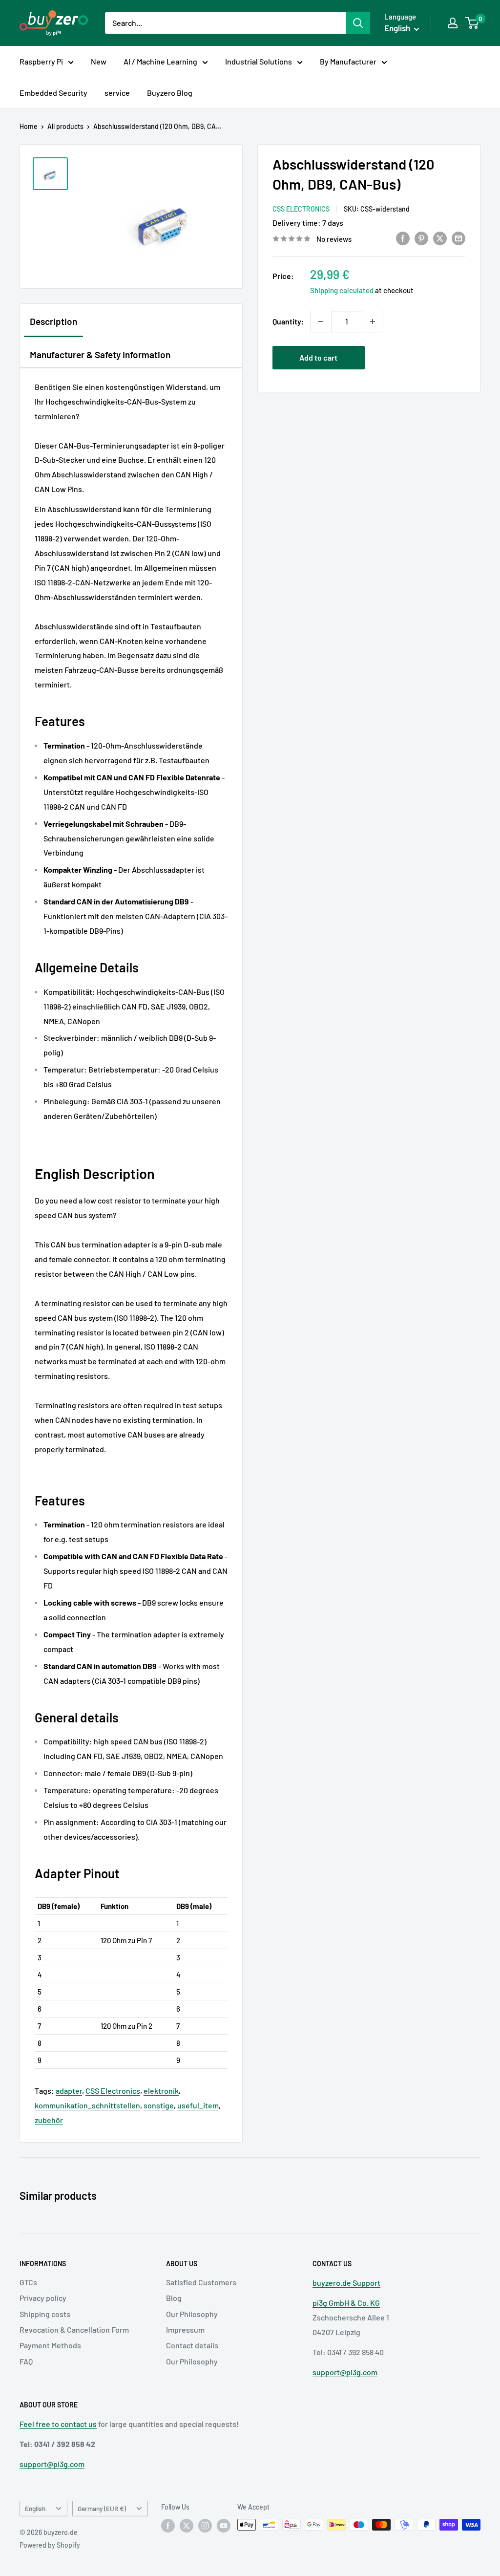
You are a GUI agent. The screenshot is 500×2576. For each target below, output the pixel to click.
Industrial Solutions (259, 61)
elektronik (161, 2091)
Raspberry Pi (41, 61)
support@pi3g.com (345, 2372)
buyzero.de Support (346, 2283)
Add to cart (318, 357)
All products (65, 126)
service (117, 93)
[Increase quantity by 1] (373, 322)
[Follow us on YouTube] (224, 2526)
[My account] (453, 23)
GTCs (28, 2282)
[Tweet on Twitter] (440, 238)
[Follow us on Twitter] (187, 2526)
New (99, 61)
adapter (69, 2091)
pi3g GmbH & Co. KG (346, 2303)
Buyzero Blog (170, 93)
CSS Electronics (301, 209)
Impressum (185, 2329)
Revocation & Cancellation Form (74, 2329)
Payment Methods (50, 2345)
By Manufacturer (348, 61)
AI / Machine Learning (160, 61)
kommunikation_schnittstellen (87, 2105)
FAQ (26, 2361)
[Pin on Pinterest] (421, 238)
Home (29, 126)
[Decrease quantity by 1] (321, 322)
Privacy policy (43, 2298)
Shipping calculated (342, 290)
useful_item (198, 2105)
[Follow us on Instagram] (205, 2526)
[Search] (358, 23)
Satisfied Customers (201, 2282)
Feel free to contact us (58, 2424)
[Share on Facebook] (403, 238)
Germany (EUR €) (102, 2508)
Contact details (192, 2345)
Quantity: (288, 321)
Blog (174, 2298)
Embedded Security (53, 93)
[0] (472, 23)
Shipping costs (45, 2314)
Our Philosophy (192, 2314)
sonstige (159, 2105)
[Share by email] (458, 238)
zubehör (49, 2120)
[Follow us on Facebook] (168, 2526)
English (35, 2508)
